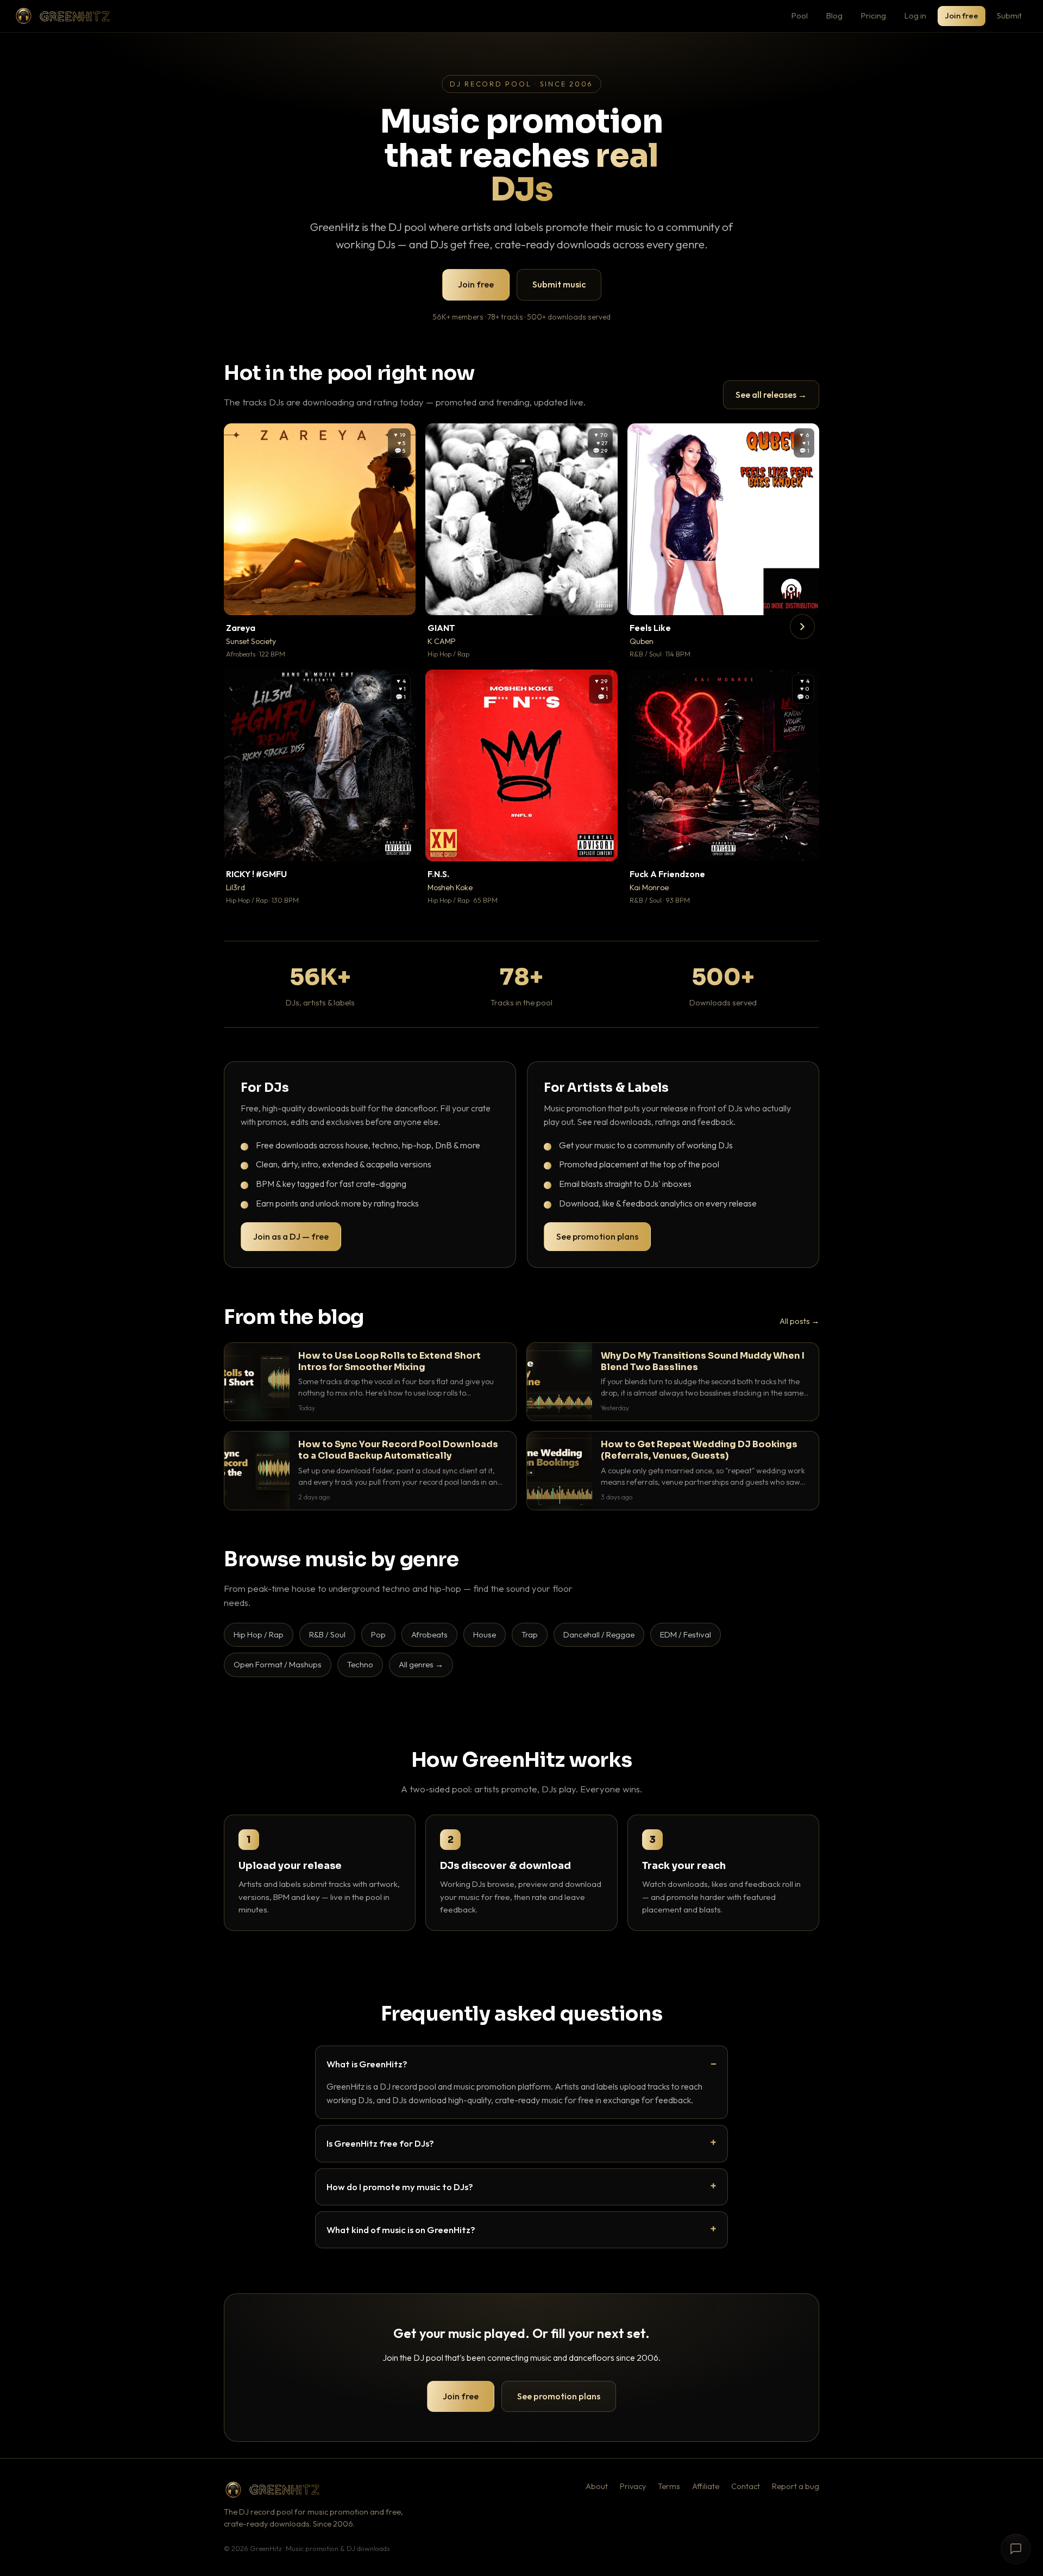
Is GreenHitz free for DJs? (380, 2143)
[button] (400, 599)
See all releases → (771, 395)
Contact (746, 2486)
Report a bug (796, 2486)
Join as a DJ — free (291, 1236)
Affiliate (706, 2486)
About (597, 2486)
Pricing (874, 15)
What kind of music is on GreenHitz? (401, 2230)
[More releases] (802, 627)
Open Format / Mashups (278, 1664)
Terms (669, 2486)
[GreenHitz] (62, 16)
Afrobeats (429, 1634)
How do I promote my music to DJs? (400, 2187)
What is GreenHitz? (367, 2064)
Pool (800, 15)
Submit (1009, 15)
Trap (530, 1634)
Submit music (559, 284)
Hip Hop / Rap (259, 1634)
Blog (834, 15)
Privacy (633, 2486)
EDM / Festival (686, 1634)
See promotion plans (597, 1236)
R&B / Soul (327, 1634)
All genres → (421, 1664)
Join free (962, 15)
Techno (360, 1664)
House (485, 1634)
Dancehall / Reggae (599, 1634)
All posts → (799, 1321)
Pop (378, 1634)
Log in (915, 15)
